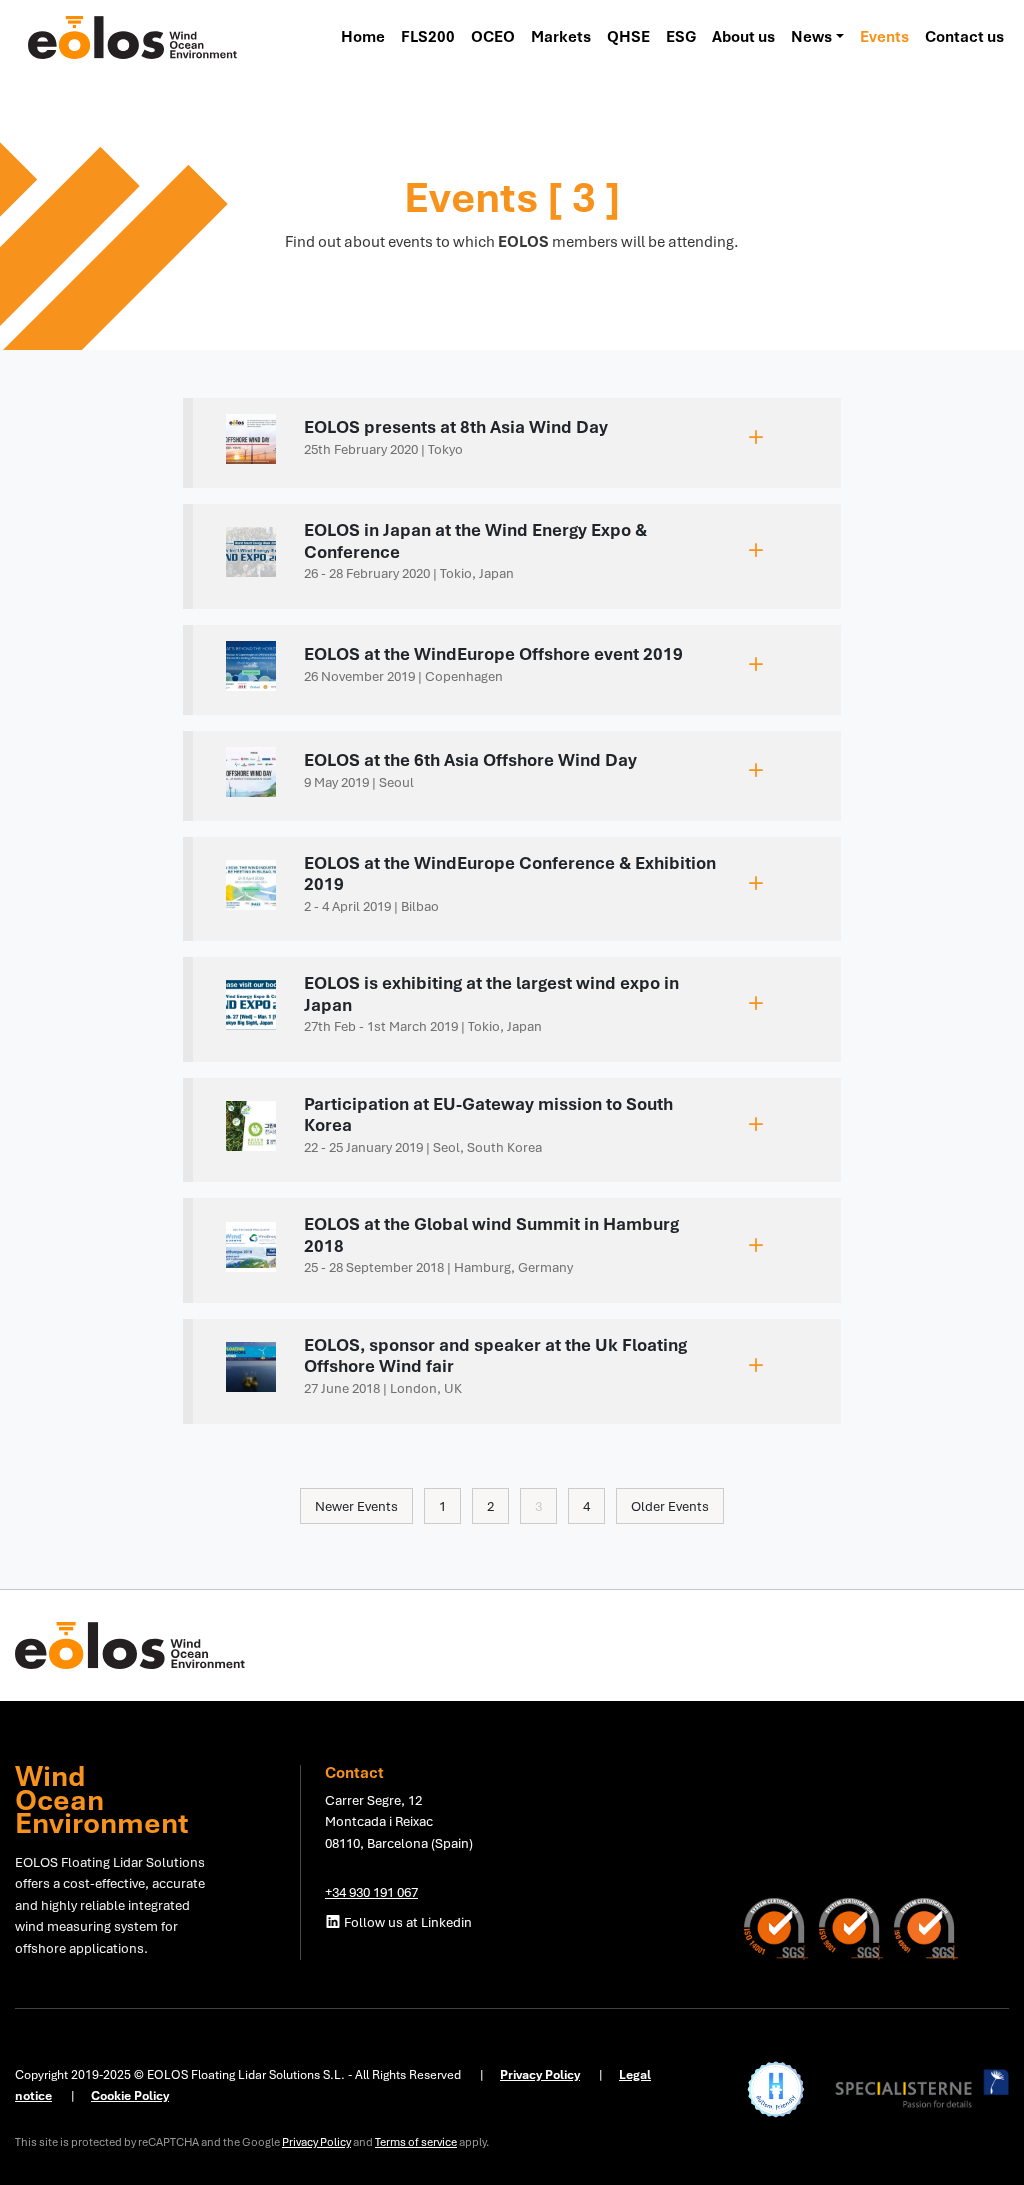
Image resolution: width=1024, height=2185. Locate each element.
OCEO (493, 37)
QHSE (628, 37)
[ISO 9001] (856, 1927)
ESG (681, 37)
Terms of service (416, 2142)
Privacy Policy (316, 2142)
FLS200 (428, 37)
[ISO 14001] (781, 1927)
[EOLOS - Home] (133, 36)
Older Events (670, 1506)
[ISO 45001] (926, 1927)
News (811, 37)
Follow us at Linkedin (406, 1922)
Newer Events (356, 1506)
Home (363, 37)
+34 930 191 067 (371, 1892)
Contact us (964, 37)
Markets (561, 37)
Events (884, 37)
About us (743, 37)
